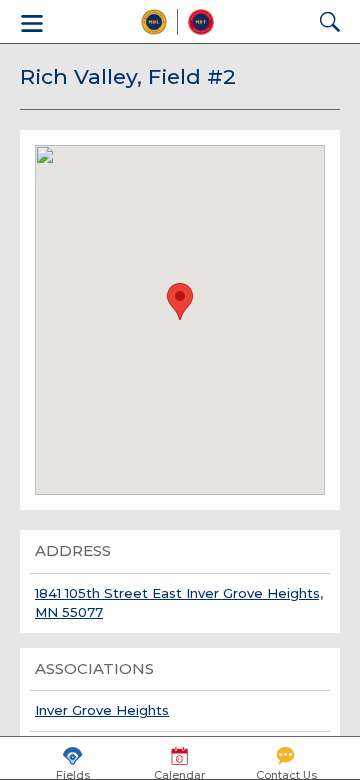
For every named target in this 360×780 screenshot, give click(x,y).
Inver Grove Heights (102, 710)
